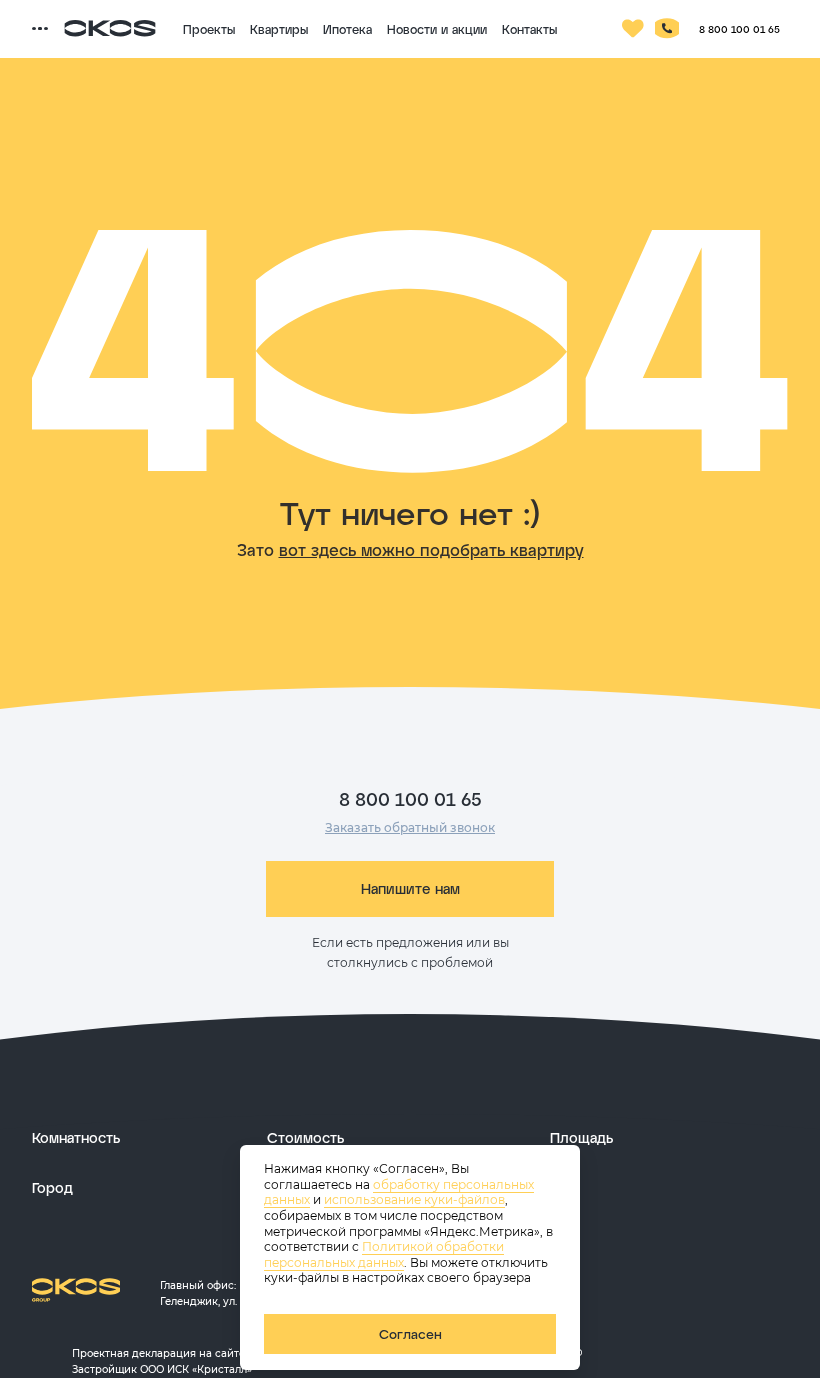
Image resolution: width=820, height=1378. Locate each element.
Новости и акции (437, 29)
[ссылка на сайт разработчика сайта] (640, 1352)
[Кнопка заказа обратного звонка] (667, 29)
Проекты (209, 29)
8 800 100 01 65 (739, 29)
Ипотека (347, 29)
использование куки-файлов (414, 1199)
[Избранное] (633, 29)
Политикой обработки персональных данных (384, 1254)
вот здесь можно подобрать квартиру (431, 549)
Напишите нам (410, 888)
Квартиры (279, 29)
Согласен (410, 1334)
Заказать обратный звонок (410, 827)
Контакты (529, 29)
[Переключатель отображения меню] (40, 29)
